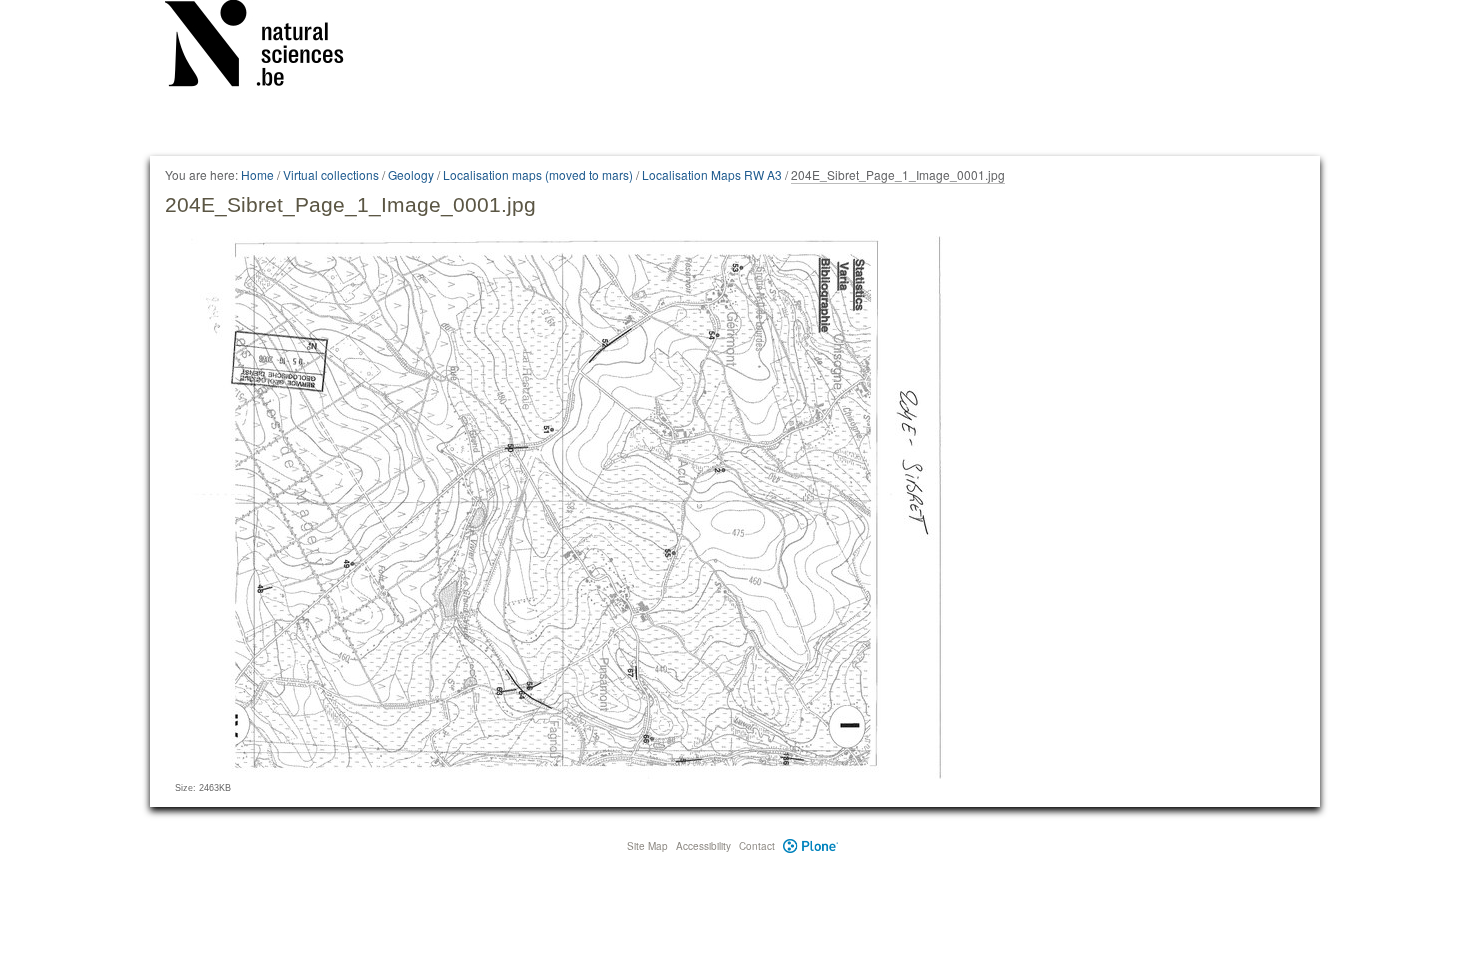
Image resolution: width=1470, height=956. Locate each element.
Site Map (647, 846)
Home (257, 174)
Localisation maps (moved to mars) (538, 174)
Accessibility (703, 846)
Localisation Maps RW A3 (712, 174)
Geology (411, 174)
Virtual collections (331, 174)
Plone (810, 846)
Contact (757, 846)
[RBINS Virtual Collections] (267, 47)
